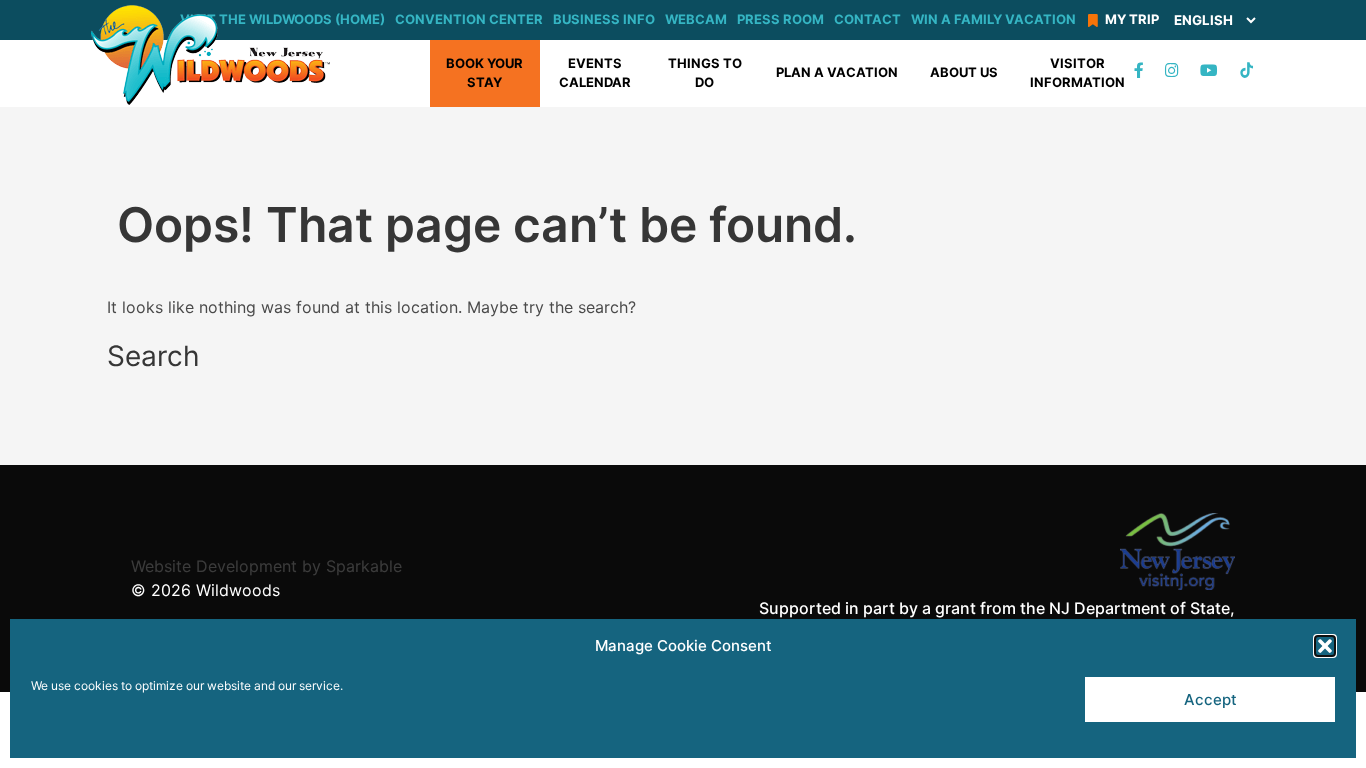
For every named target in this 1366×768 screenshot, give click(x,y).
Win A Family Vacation (993, 19)
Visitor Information (1077, 73)
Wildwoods (238, 590)
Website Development (214, 566)
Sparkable (364, 566)
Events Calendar (595, 73)
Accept (1210, 699)
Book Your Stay (484, 73)
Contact (867, 19)
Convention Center (469, 19)
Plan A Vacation (837, 72)
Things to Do (705, 73)
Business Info (604, 19)
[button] (1325, 646)
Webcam (696, 19)
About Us (964, 72)
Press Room (780, 19)
